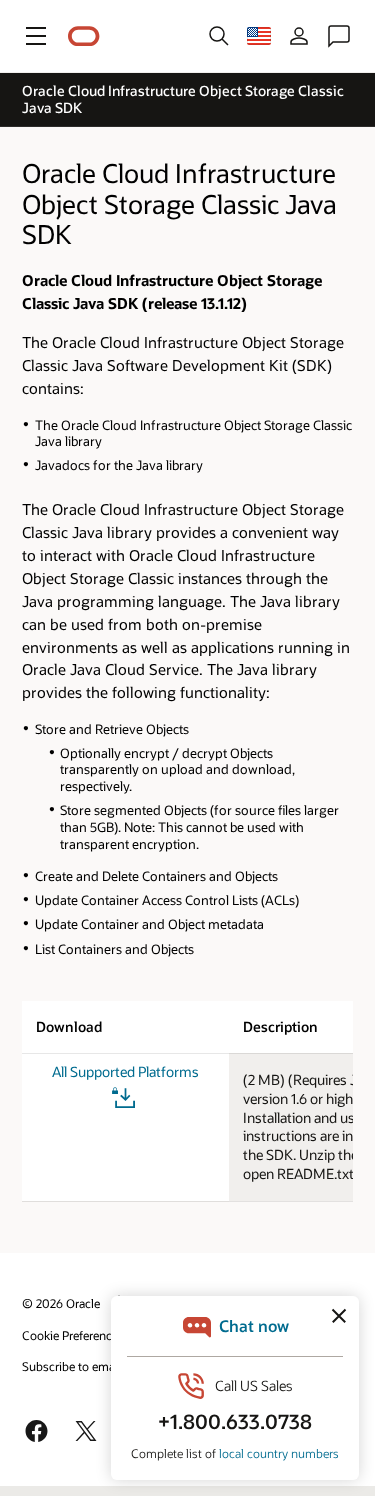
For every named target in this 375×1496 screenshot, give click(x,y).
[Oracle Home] (84, 36)
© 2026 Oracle (61, 1303)
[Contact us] (339, 36)
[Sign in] (299, 36)
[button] (36, 36)
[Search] (219, 36)
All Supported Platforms (125, 1072)
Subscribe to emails (74, 1366)
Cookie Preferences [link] (73, 1335)
